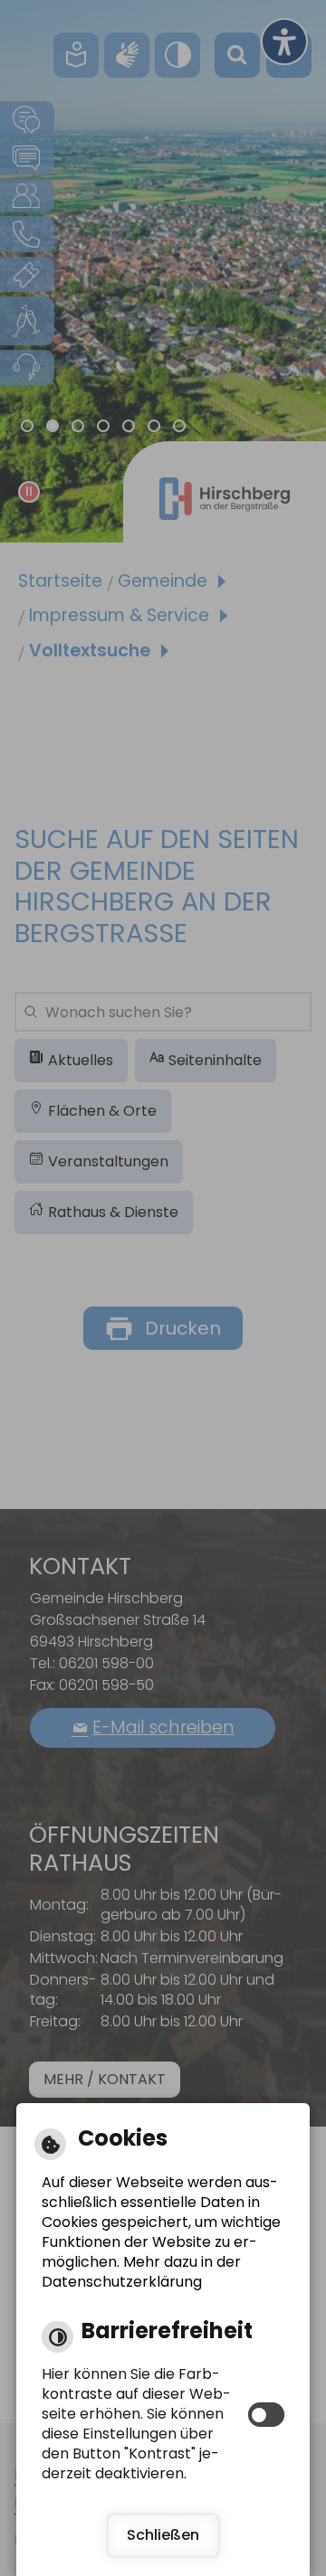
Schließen (163, 2535)
